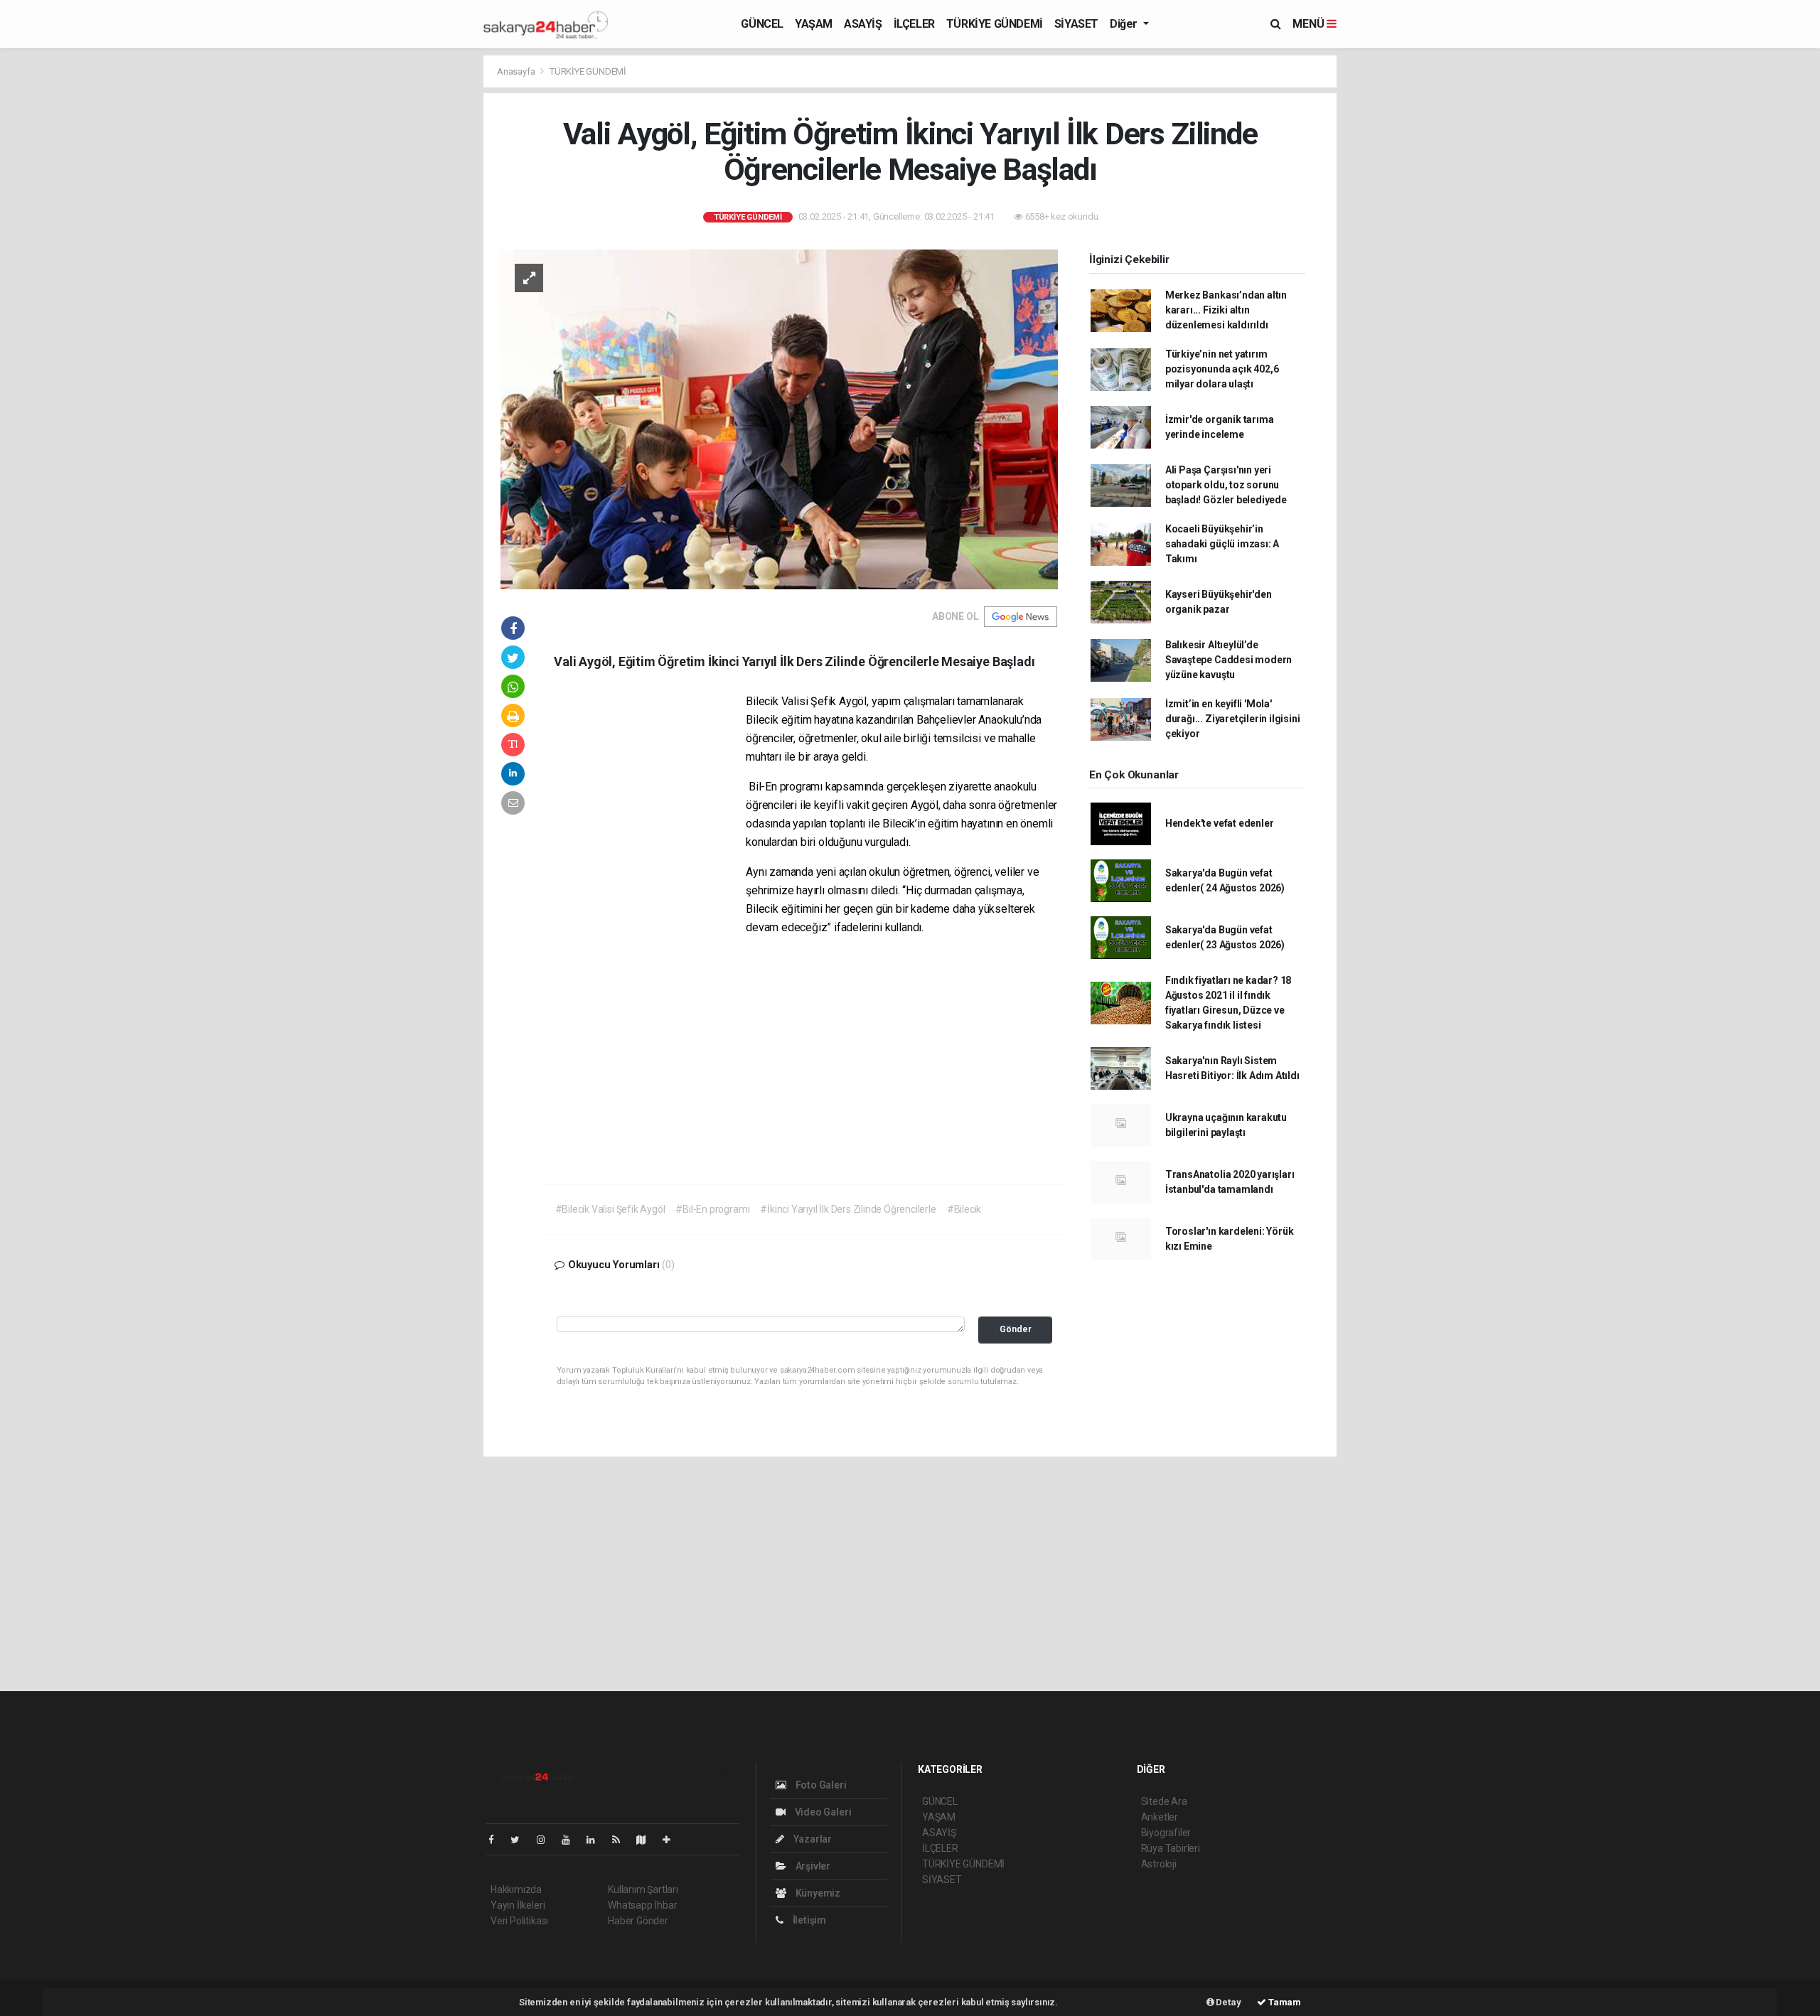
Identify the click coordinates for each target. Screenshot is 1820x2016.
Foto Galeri (820, 1785)
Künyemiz (817, 1893)
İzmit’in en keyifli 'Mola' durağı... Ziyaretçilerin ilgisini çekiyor (1233, 719)
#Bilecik (964, 1209)
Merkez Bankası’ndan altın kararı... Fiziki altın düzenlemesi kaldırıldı (1226, 310)
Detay (1228, 2002)
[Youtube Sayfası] (572, 1840)
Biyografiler (1166, 1833)
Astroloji (1159, 1864)
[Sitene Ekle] (672, 1840)
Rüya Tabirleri (1171, 1848)
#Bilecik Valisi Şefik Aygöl (610, 1209)
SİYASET (1076, 24)
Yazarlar (812, 1839)
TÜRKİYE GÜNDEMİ (995, 24)
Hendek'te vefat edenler (1220, 823)
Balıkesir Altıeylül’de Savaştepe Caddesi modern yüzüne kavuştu (1228, 660)
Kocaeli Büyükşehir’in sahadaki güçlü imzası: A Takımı (1222, 544)
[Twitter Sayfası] (521, 1840)
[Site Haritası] (647, 1840)
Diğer (1125, 24)
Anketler (1160, 1817)
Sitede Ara (1164, 1801)
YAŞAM (814, 24)
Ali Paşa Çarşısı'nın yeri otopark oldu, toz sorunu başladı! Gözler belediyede (1226, 485)
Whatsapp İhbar (642, 1905)
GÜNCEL (762, 24)
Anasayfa (517, 71)
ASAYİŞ (863, 24)
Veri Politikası (519, 1921)
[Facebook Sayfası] (497, 1840)
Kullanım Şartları (643, 1889)
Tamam (1284, 2002)
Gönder (1016, 1329)
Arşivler (812, 1866)
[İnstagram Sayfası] (547, 1840)
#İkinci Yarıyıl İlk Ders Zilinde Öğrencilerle (848, 1209)
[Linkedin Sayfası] (596, 1840)
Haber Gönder (638, 1921)
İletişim (808, 1920)
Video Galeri (822, 1812)
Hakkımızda (516, 1889)
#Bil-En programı (712, 1209)
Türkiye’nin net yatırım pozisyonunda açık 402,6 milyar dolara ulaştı (1222, 369)
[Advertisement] (299, 154)
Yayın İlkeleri (518, 1905)
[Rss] (622, 1840)
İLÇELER (914, 24)
